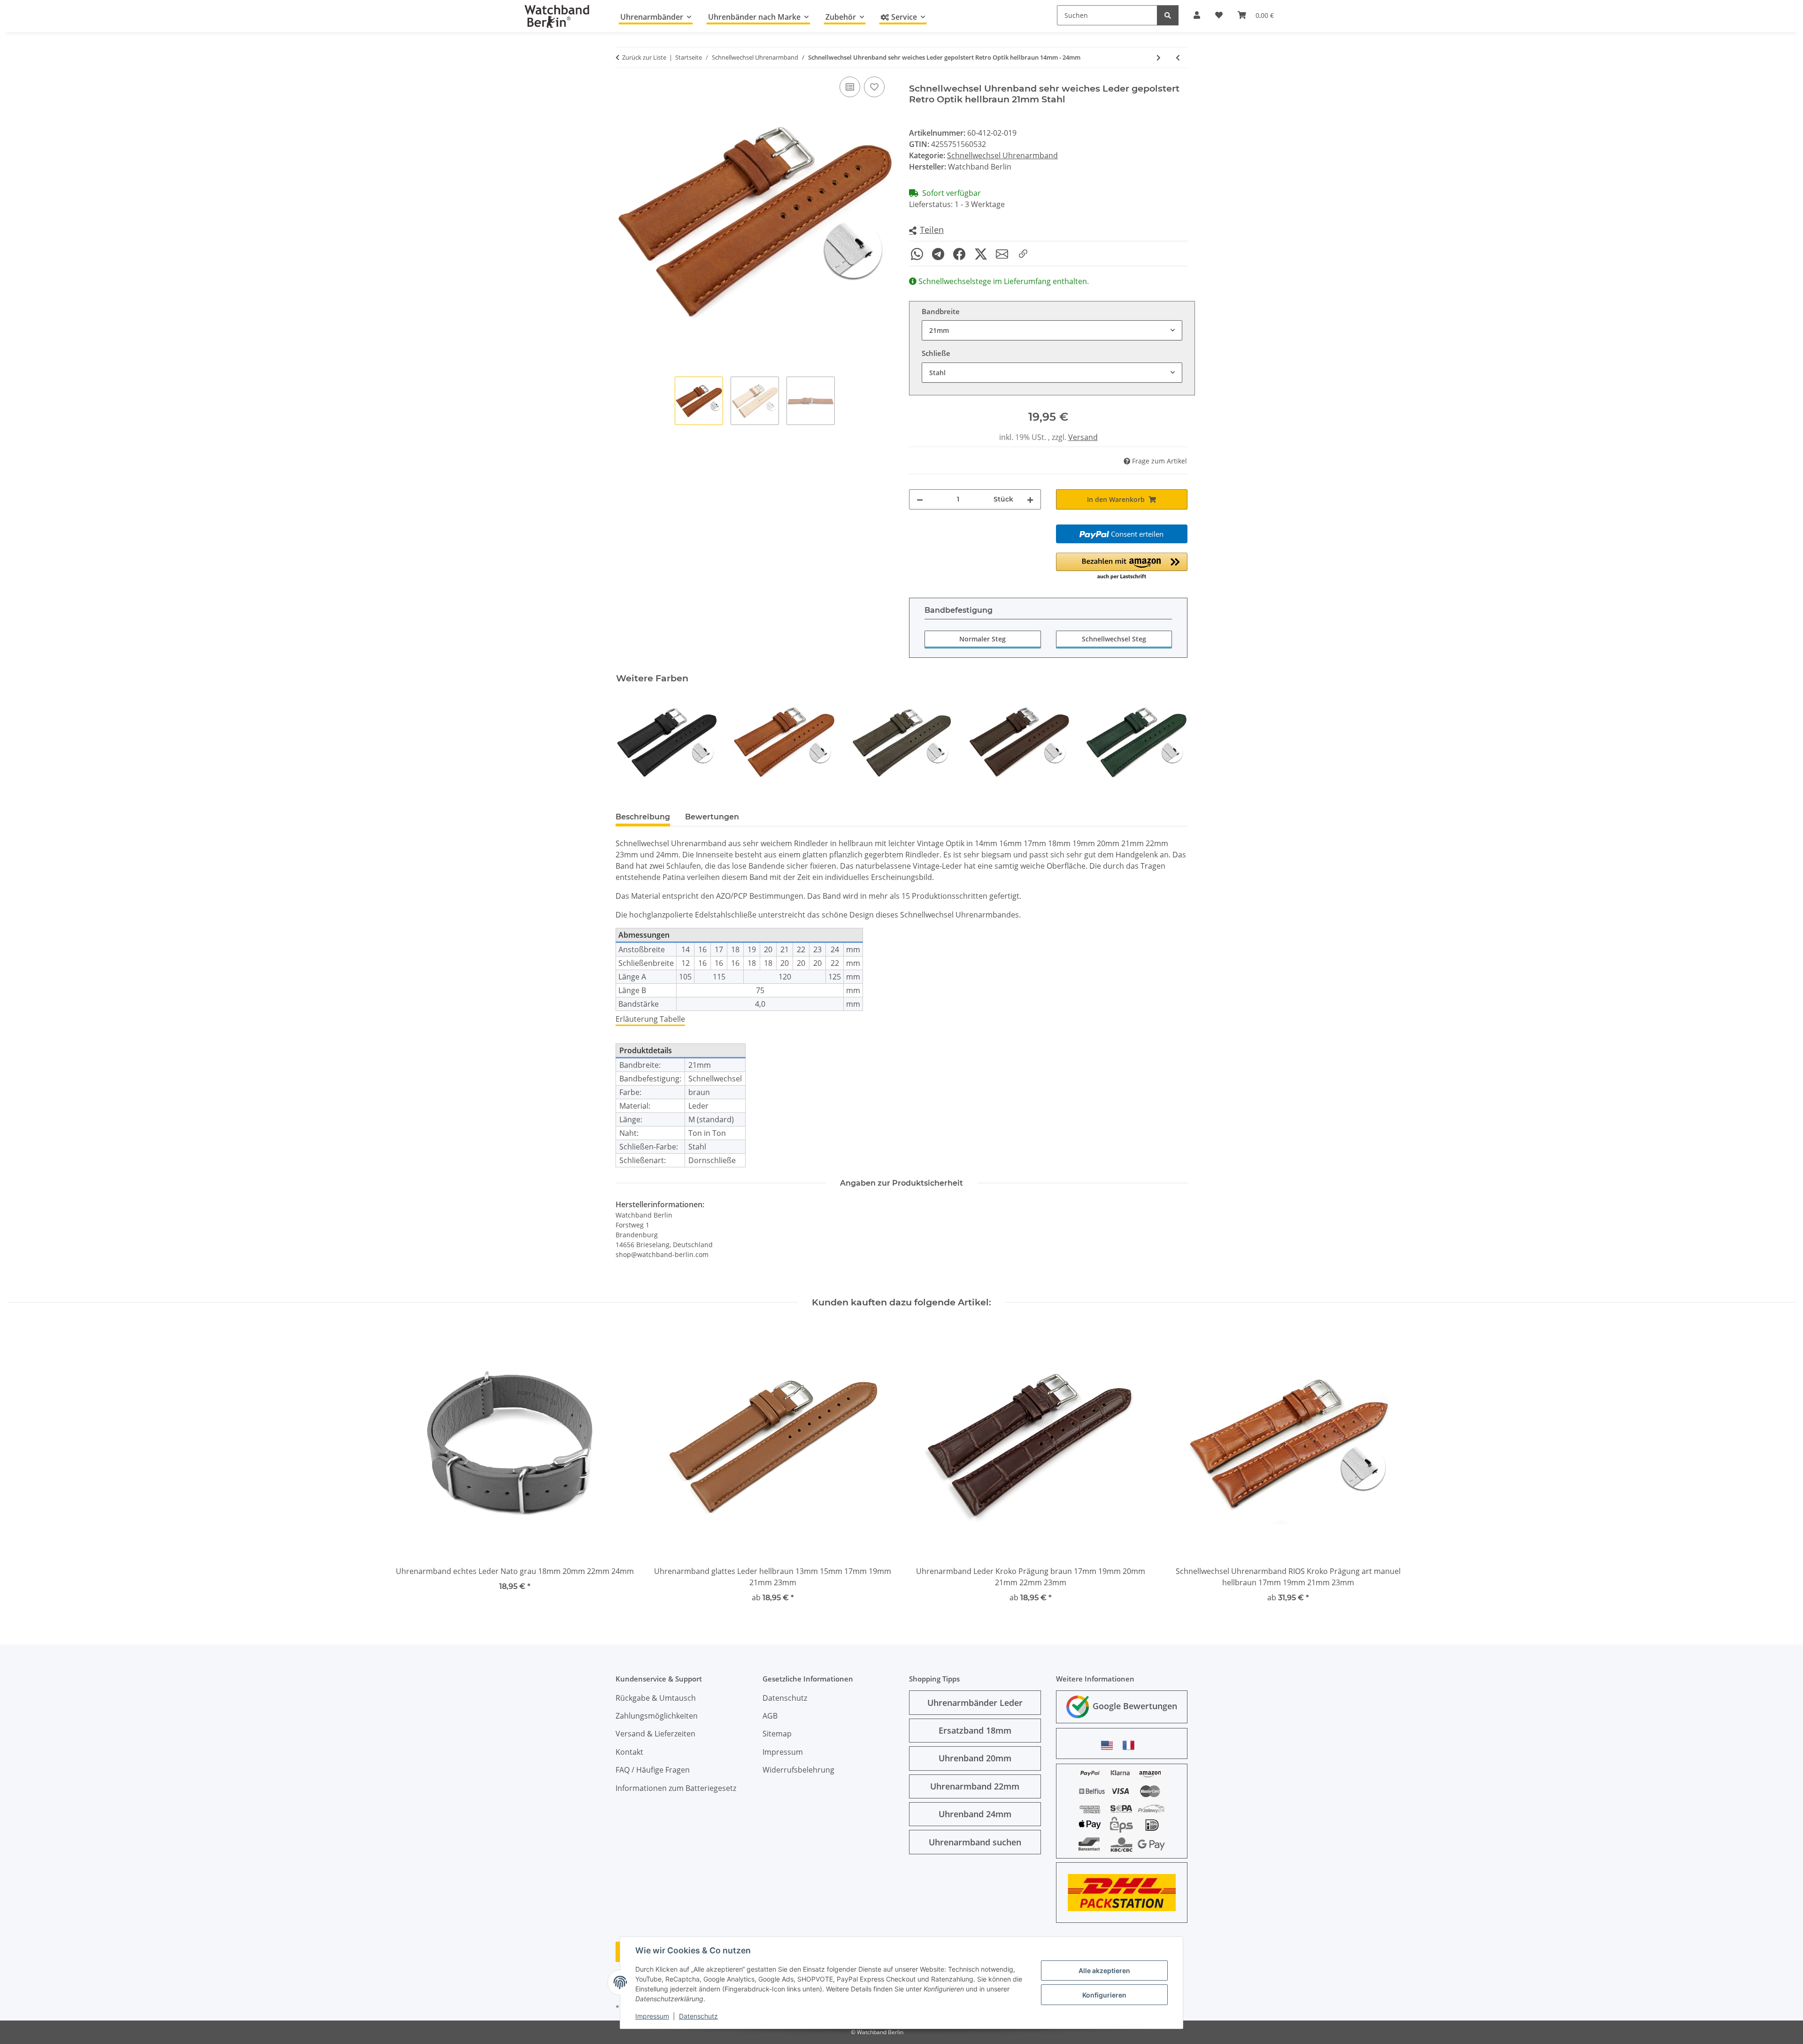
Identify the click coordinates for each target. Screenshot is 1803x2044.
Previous (631, 742)
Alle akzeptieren (1104, 1971)
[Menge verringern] (920, 499)
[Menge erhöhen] (1030, 499)
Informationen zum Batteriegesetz (676, 1788)
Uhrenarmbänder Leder (975, 1703)
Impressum (652, 2016)
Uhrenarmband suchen (975, 1842)
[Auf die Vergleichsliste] (850, 87)
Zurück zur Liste (644, 57)
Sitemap (777, 1734)
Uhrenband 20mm (975, 1758)
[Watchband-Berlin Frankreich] (1131, 1745)
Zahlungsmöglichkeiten (657, 1716)
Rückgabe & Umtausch (656, 1698)
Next (1172, 742)
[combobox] (1052, 330)
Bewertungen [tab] (712, 817)
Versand (1083, 437)
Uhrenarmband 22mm (975, 1786)
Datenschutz (698, 2016)
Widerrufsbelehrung (798, 1770)
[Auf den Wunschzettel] (874, 87)
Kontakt (629, 1752)
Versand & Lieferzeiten (655, 1734)
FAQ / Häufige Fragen (653, 1770)
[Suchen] (1168, 15)
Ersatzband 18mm (975, 1730)
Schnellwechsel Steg (1114, 639)
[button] (926, 230)
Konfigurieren (1104, 1995)
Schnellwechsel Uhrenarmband (1002, 155)
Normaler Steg (982, 639)
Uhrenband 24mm (975, 1814)
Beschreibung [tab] (643, 817)
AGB (770, 1716)
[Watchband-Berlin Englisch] (1110, 1745)
